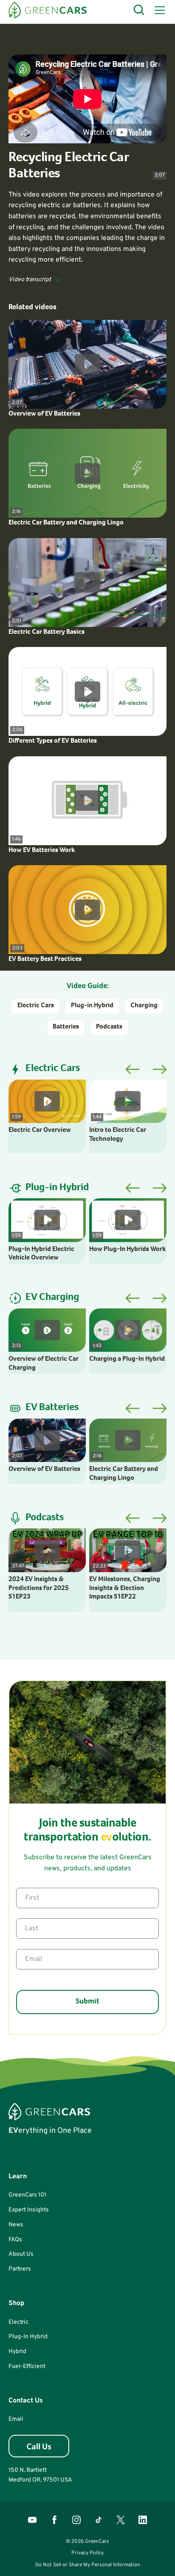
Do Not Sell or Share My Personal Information (88, 2565)
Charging (144, 1006)
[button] (158, 10)
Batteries (66, 1027)
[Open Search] (139, 10)
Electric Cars (36, 1006)
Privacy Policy (87, 2553)
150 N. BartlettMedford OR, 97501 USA (40, 2475)
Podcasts (109, 1027)
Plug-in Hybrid (92, 1006)
